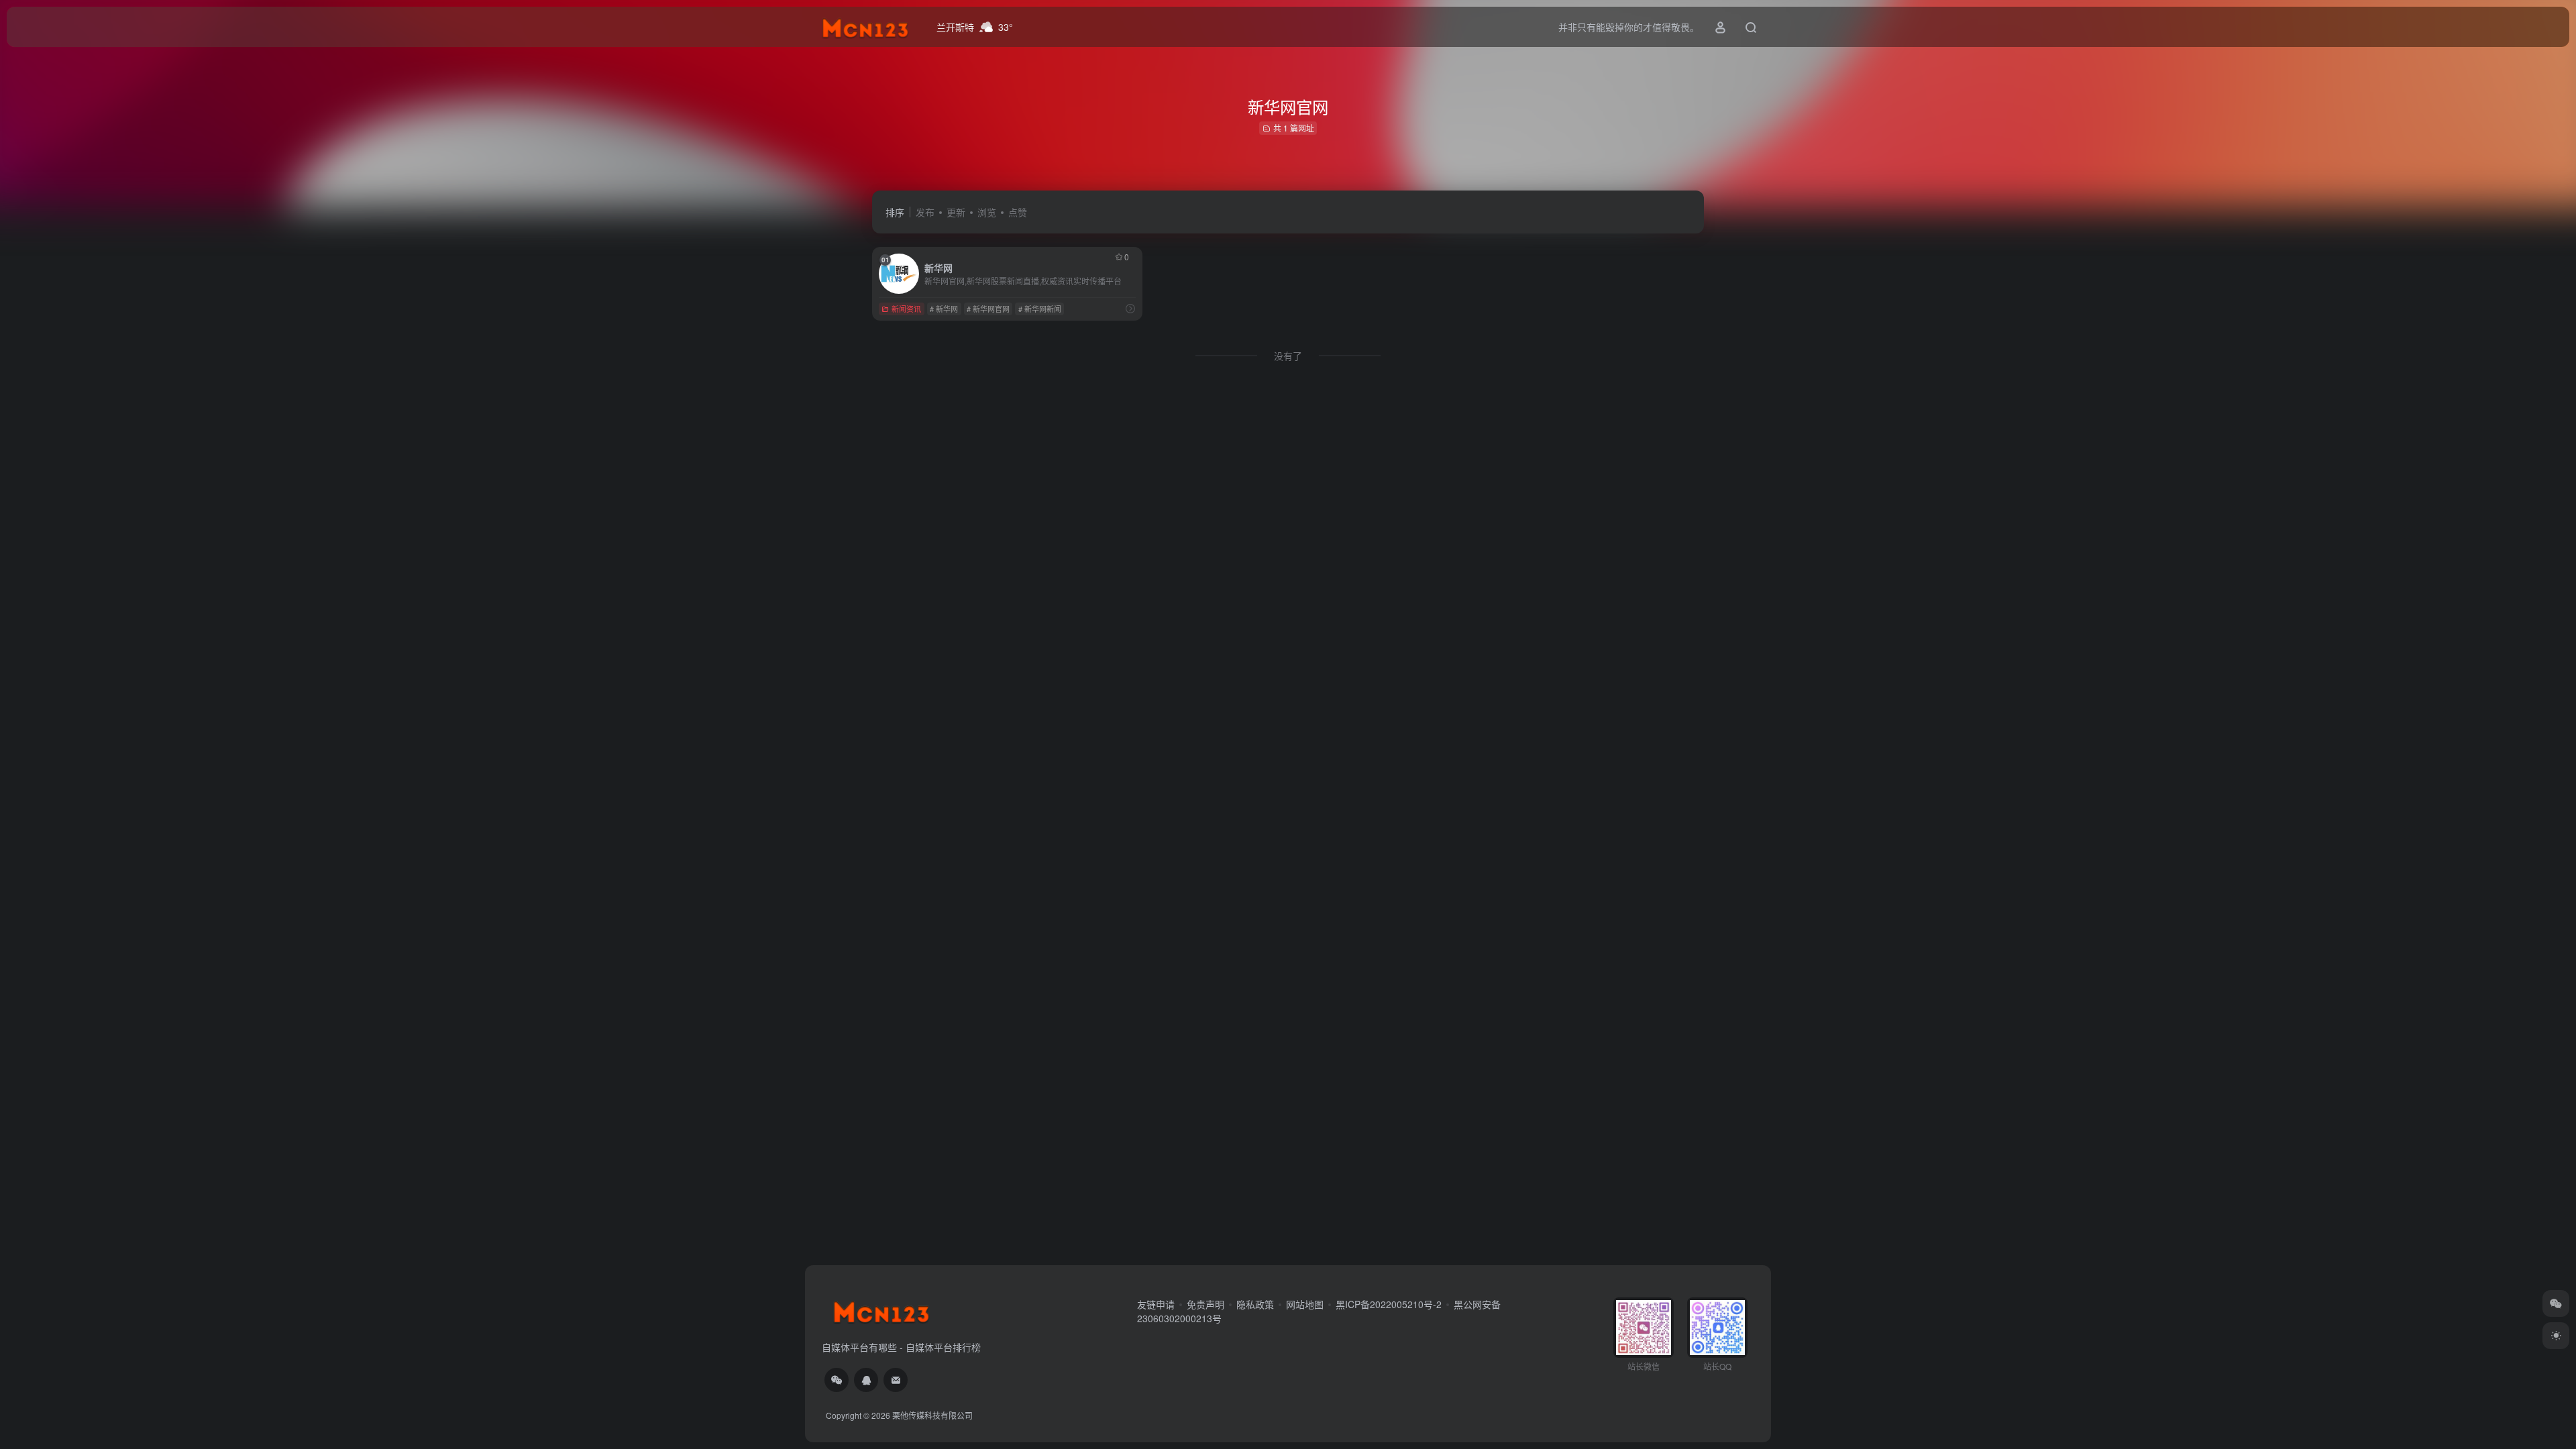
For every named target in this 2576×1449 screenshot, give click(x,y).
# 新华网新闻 (1040, 309)
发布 (925, 212)
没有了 (1288, 356)
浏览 (987, 212)
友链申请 (1156, 1304)
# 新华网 (944, 309)
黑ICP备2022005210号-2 (1389, 1304)
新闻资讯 (906, 309)
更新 (956, 212)
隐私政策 (1255, 1304)
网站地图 (1305, 1304)
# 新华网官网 (988, 309)
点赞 (1018, 212)
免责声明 (1205, 1304)
